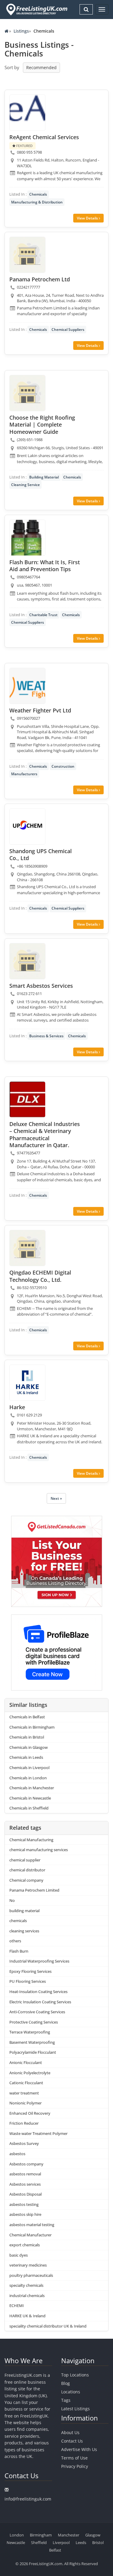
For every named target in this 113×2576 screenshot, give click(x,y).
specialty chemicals (26, 2285)
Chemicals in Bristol (27, 1737)
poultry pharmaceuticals (31, 2275)
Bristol (98, 2542)
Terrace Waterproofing (30, 2032)
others (15, 1941)
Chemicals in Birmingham (32, 1727)
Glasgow (93, 2535)
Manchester (69, 2535)
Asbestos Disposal (25, 2194)
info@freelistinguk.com (28, 2499)
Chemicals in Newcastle (30, 1798)
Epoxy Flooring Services (30, 1971)
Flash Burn (19, 1951)
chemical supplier (25, 1860)
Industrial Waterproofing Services (39, 1961)
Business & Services (46, 1036)
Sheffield (39, 2542)
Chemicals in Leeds (26, 1757)
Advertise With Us (79, 2449)
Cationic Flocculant (26, 2083)
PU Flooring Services (28, 1981)
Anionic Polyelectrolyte (30, 2073)
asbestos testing (24, 2204)
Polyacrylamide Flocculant (33, 2052)
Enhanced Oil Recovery (30, 2113)
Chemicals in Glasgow (28, 1747)
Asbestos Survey (24, 2143)
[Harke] (27, 1383)
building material (24, 1911)
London (17, 2535)
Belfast (55, 2550)
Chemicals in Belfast (27, 1717)
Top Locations (75, 2375)
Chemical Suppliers (68, 330)
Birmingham (41, 2535)
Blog (66, 2383)
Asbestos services (25, 2184)
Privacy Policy (75, 2466)
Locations (71, 2392)
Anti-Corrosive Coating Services (37, 2012)
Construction (63, 766)
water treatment (24, 2093)
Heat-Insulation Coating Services (38, 1992)
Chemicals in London (28, 1778)
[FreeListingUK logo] (36, 9)
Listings (21, 31)
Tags (66, 2400)
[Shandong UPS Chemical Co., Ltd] (27, 827)
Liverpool (61, 2542)
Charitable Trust (43, 615)
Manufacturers (24, 774)
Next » (56, 1498)
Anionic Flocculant (26, 2062)
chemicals (18, 1921)
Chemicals (38, 194)
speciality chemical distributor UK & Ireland (48, 2326)
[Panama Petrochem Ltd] (27, 255)
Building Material (44, 477)
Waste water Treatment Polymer (38, 2133)
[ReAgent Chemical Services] (27, 113)
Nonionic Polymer (25, 2103)
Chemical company (26, 1880)
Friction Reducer (24, 2123)
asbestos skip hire (25, 2214)
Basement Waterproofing (32, 2042)
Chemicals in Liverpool (29, 1768)
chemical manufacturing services (39, 1850)
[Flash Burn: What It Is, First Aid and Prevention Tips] (27, 538)
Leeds (81, 2542)
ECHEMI (17, 2306)
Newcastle (16, 2542)
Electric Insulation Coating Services (40, 2002)
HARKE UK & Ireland (27, 2316)
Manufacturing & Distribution (37, 202)
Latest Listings (75, 2409)
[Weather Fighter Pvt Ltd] (27, 686)
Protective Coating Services (34, 2022)
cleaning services (24, 1931)
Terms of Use (74, 2458)
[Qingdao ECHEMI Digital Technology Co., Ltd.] (27, 1248)
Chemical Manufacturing (31, 1840)
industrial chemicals (27, 2296)
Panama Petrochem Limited (34, 1890)
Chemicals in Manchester (32, 1788)
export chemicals (25, 2245)
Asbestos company (26, 2164)
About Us (70, 2432)
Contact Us (72, 2441)
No (12, 1900)
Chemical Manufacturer (30, 2235)
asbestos (17, 2154)
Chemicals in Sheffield (29, 1808)
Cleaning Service (25, 485)
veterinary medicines (28, 2265)
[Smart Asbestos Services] (27, 961)
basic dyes (19, 2255)
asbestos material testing (32, 2225)
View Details (88, 218)
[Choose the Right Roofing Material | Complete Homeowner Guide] (27, 393)
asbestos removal (25, 2174)
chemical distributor (27, 1870)
